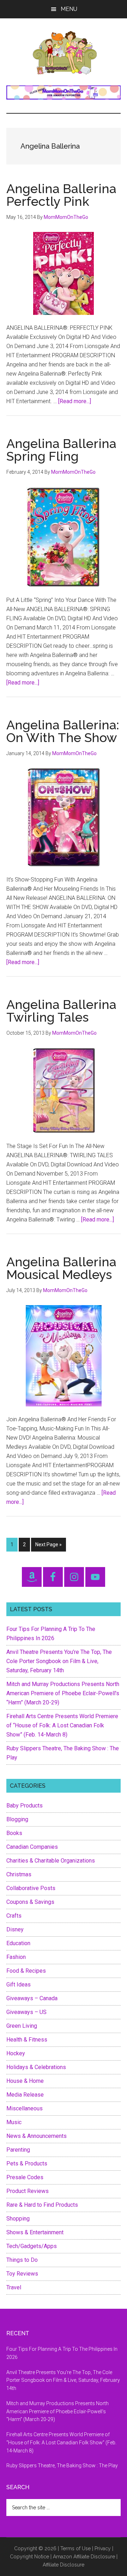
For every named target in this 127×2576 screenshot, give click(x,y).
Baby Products (25, 1806)
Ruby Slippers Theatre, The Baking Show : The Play (62, 2466)
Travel (14, 2287)
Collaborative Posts (31, 1888)
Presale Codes (25, 2177)
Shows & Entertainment (35, 2232)
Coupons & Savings (30, 1902)
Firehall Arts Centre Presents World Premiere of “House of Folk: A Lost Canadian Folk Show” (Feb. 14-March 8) (62, 1725)
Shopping (18, 2219)
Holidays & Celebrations (36, 2067)
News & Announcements (37, 2136)
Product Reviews (28, 2191)
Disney (15, 1929)
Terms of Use (75, 2548)
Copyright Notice (29, 2557)
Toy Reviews (22, 2274)
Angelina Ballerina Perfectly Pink (61, 195)
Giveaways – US (26, 2012)
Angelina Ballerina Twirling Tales (61, 1011)
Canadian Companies (32, 1847)
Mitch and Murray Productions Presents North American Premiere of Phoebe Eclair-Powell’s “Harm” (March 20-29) (63, 1693)
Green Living (22, 2026)
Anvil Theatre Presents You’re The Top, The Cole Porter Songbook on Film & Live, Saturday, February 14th (59, 1661)
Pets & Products (27, 2163)
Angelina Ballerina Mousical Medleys (61, 1268)
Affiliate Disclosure (64, 2565)
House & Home (25, 2081)
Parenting (18, 2150)
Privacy (103, 2548)
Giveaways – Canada (32, 1998)
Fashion (16, 1957)
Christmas (19, 1874)
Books (14, 1833)
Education (18, 1943)
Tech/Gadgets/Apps (32, 2246)
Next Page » (48, 1546)
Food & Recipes (26, 1971)
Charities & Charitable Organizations (51, 1861)
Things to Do (22, 2260)
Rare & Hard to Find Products (42, 2205)
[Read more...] (75, 401)
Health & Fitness (27, 2040)
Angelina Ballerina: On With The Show (63, 731)
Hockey (16, 2053)
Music (14, 2122)
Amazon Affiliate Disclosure (84, 2557)
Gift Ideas (19, 1985)
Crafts (14, 1916)
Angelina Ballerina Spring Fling (61, 450)
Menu (69, 9)
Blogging (17, 1819)
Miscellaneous (25, 2108)
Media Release (25, 2095)
